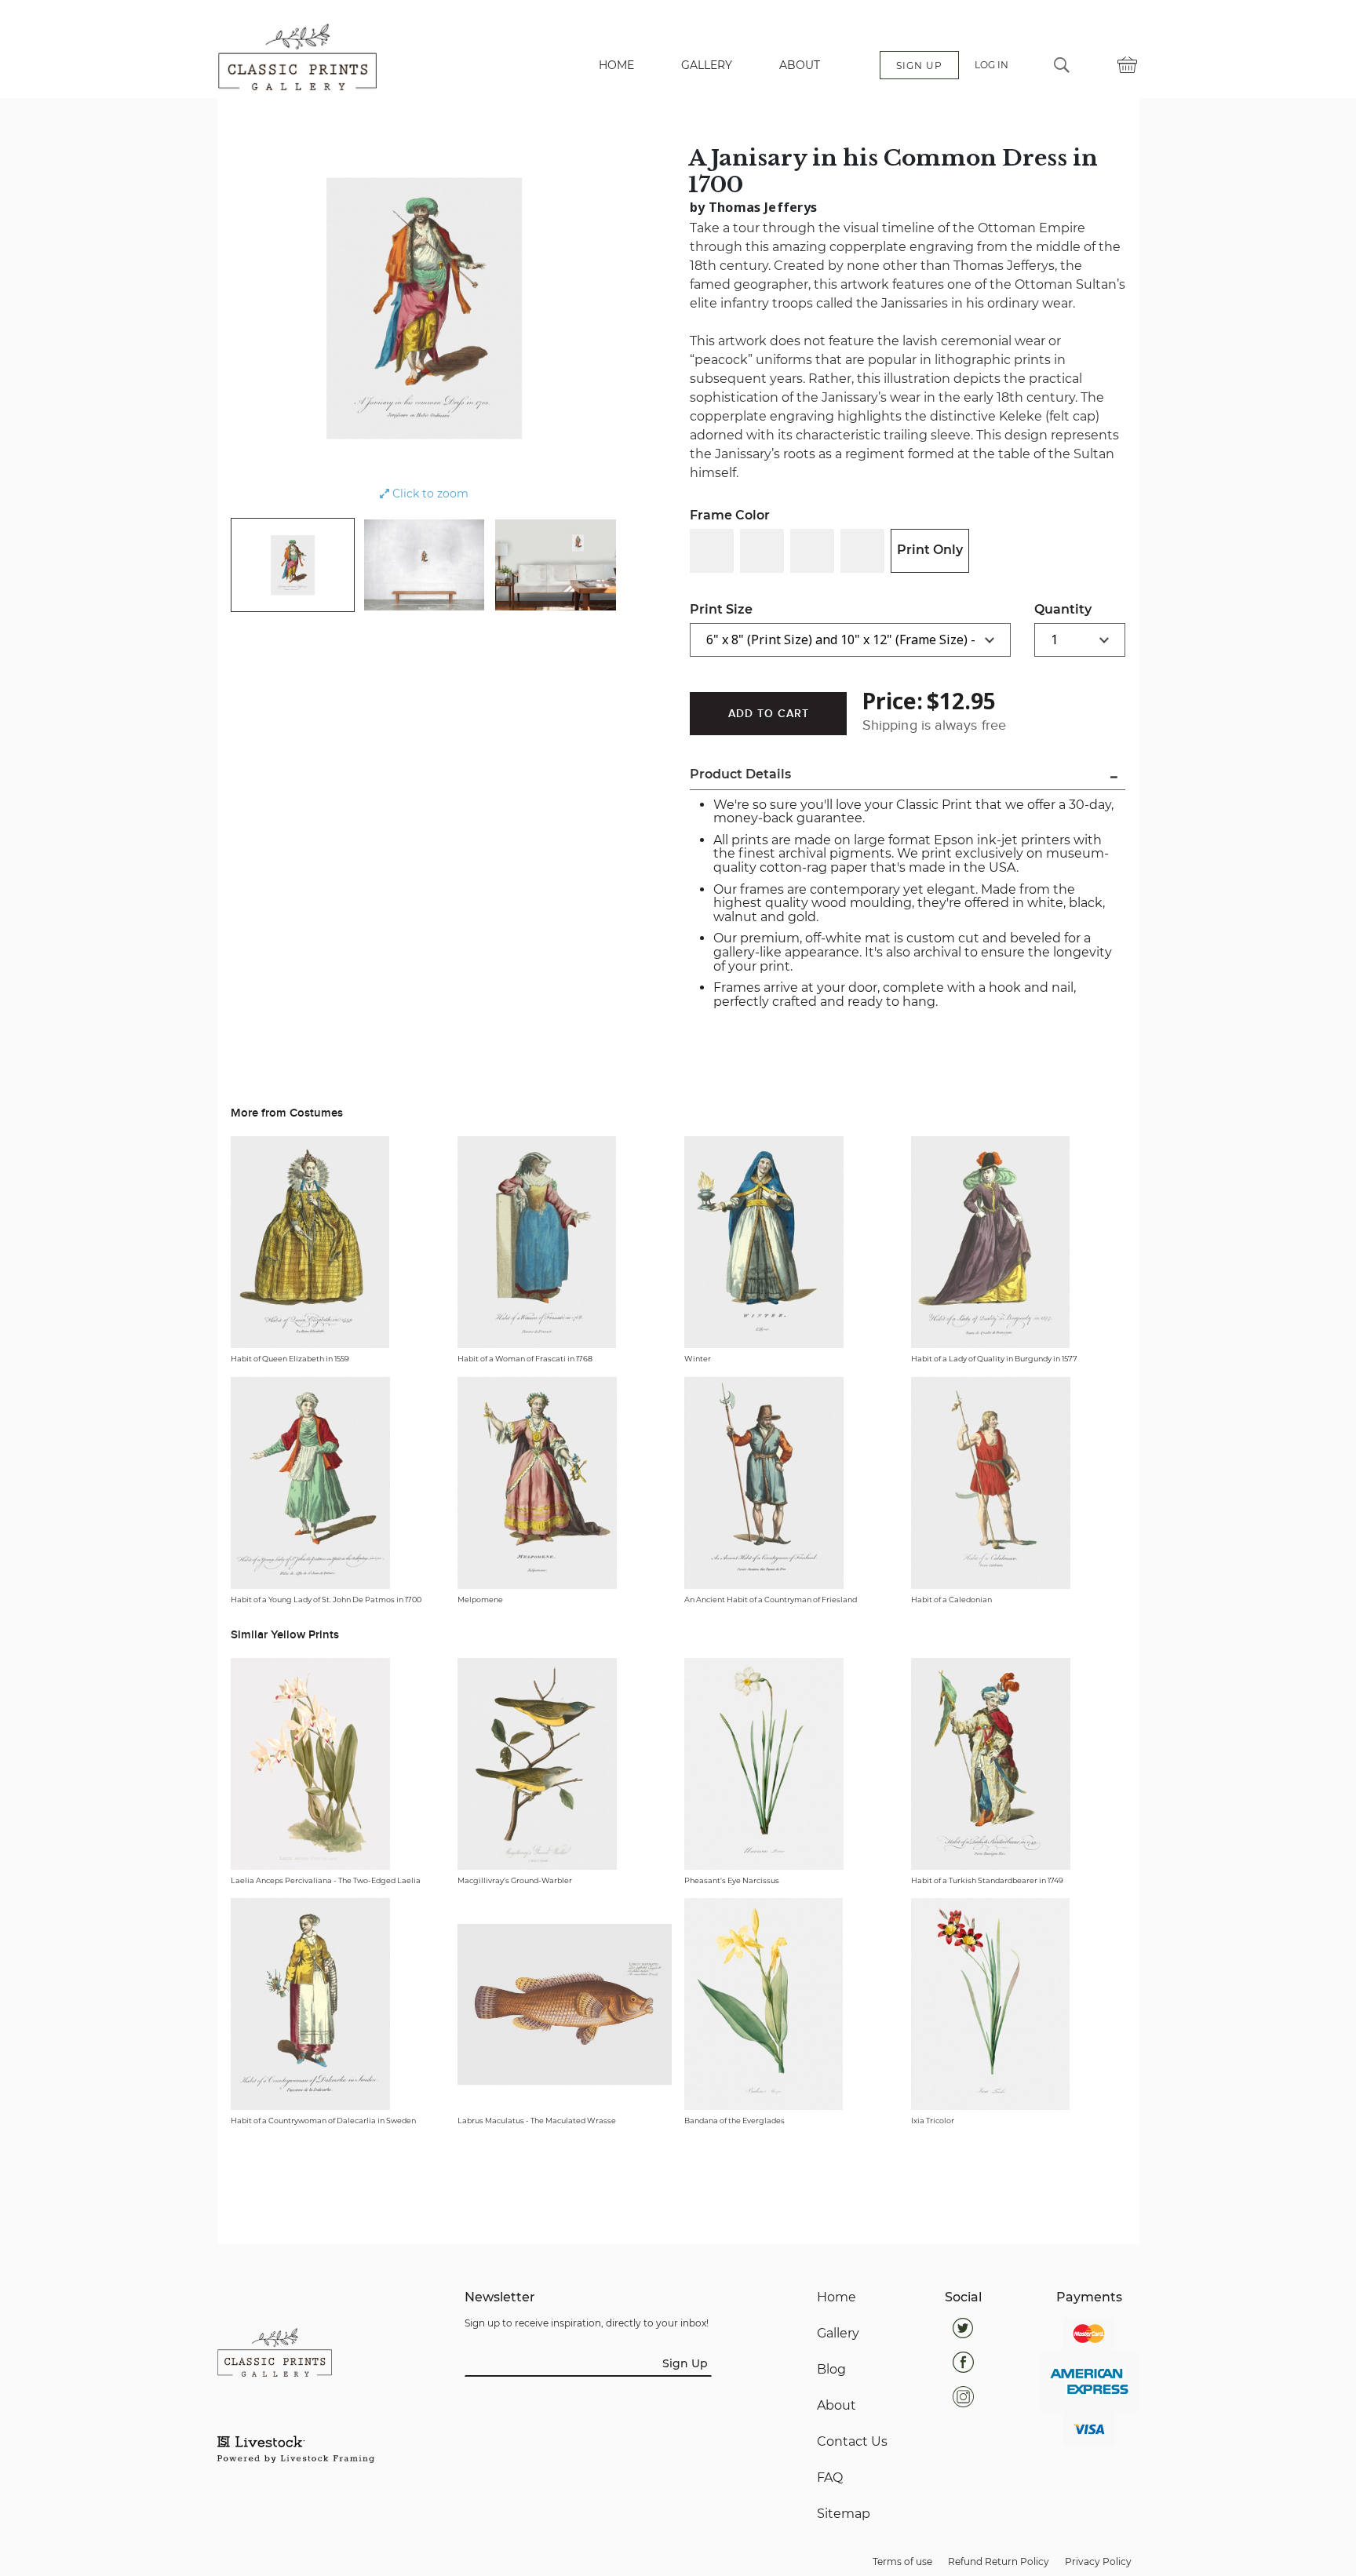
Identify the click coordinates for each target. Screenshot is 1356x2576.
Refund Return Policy (999, 2561)
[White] (712, 551)
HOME (616, 65)
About (837, 2406)
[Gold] (812, 551)
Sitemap (844, 2514)
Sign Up (685, 2363)
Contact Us (852, 2442)
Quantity (1063, 609)
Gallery (838, 2334)
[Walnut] (862, 551)
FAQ (830, 2478)
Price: (893, 701)
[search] (1062, 65)
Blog (831, 2370)
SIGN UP (919, 66)
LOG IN (991, 65)
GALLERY (707, 65)
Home (837, 2297)
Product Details (740, 774)
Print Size (721, 609)
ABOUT (800, 65)
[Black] (762, 551)
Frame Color (730, 515)
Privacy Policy (1098, 2561)
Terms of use (902, 2561)
